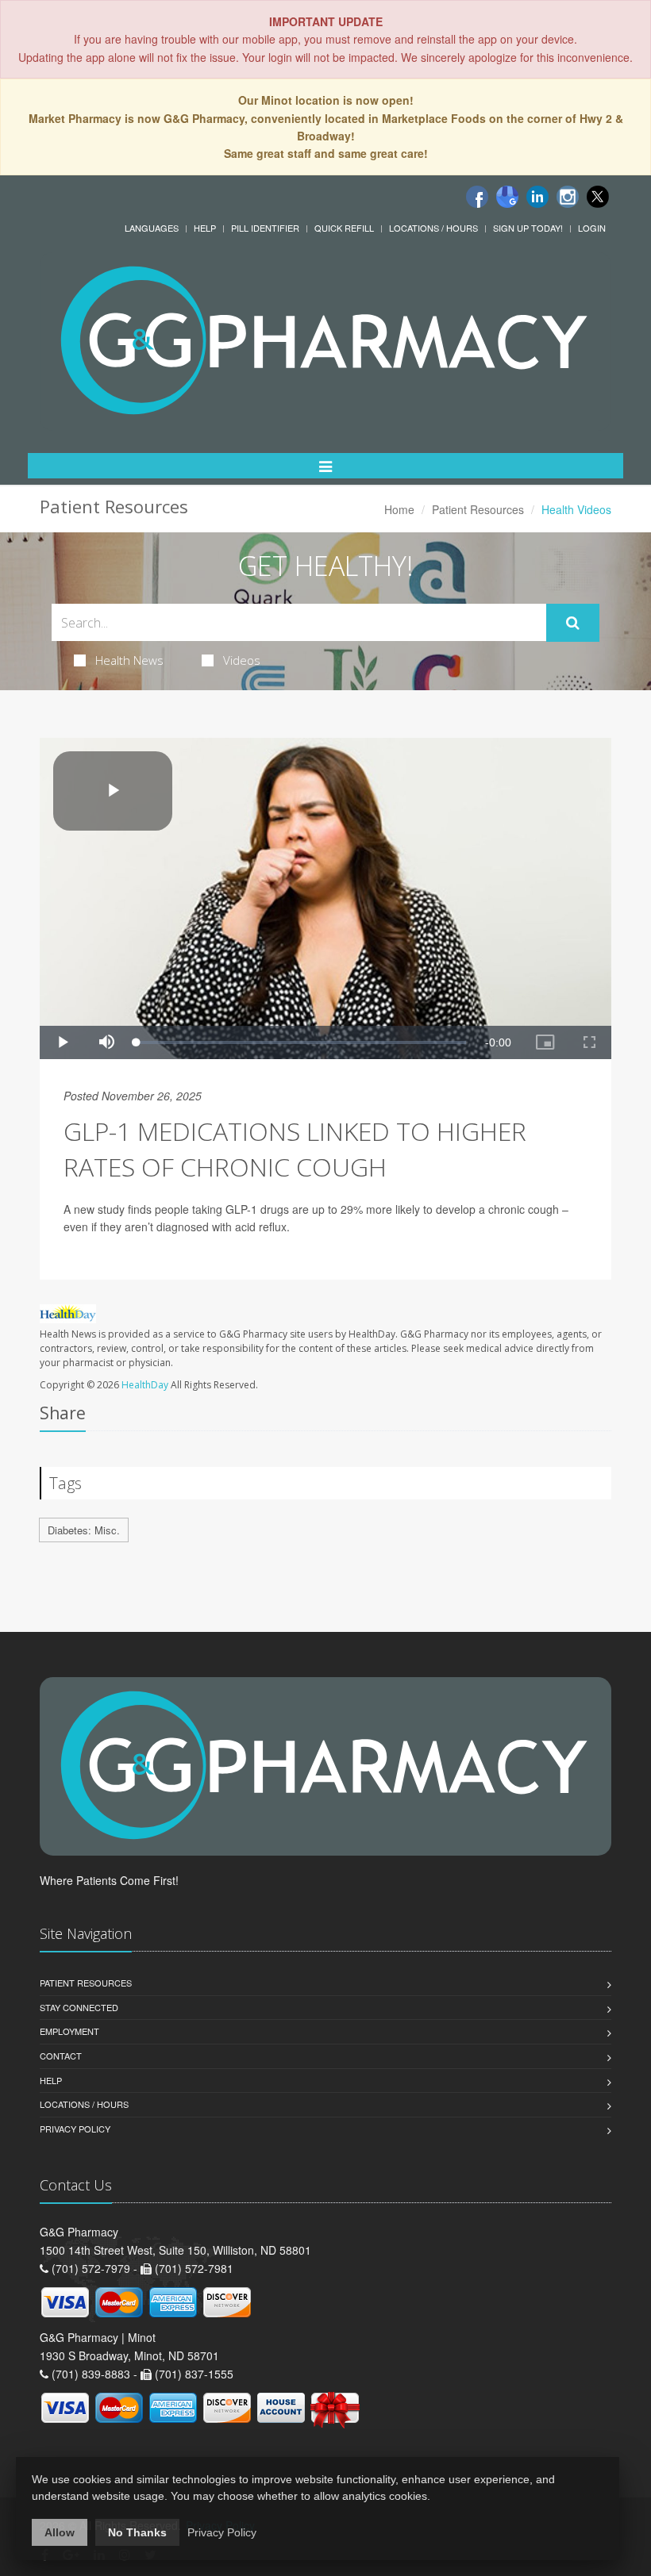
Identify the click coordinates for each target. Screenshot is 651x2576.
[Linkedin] (537, 197)
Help (205, 228)
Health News (129, 660)
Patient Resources (478, 509)
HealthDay (145, 1385)
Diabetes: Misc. (84, 1530)
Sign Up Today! (528, 228)
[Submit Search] (573, 623)
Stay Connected (79, 2007)
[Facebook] (477, 197)
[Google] (507, 197)
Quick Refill (344, 228)
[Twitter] (598, 197)
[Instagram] (568, 197)
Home (399, 509)
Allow (60, 2532)
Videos (242, 660)
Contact (61, 2056)
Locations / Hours (433, 228)
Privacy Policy (75, 2129)
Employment (69, 2031)
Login (592, 228)
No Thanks (137, 2532)
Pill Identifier (265, 228)
